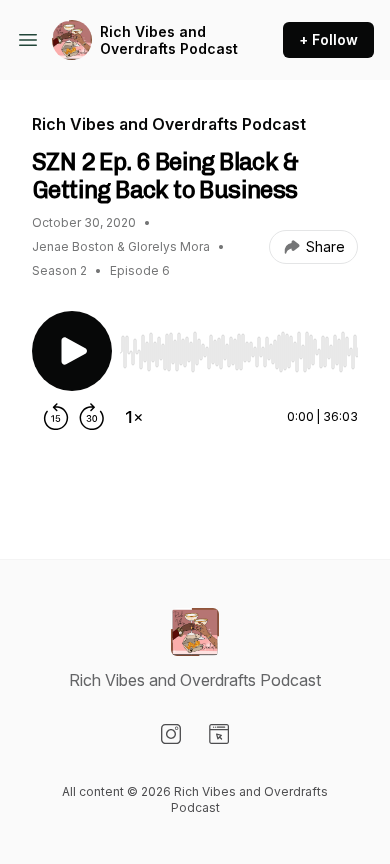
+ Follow (328, 39)
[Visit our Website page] (219, 734)
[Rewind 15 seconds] (56, 417)
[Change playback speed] (134, 417)
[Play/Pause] (72, 351)
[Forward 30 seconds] (92, 417)
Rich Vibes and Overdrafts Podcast (169, 40)
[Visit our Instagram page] (171, 734)
